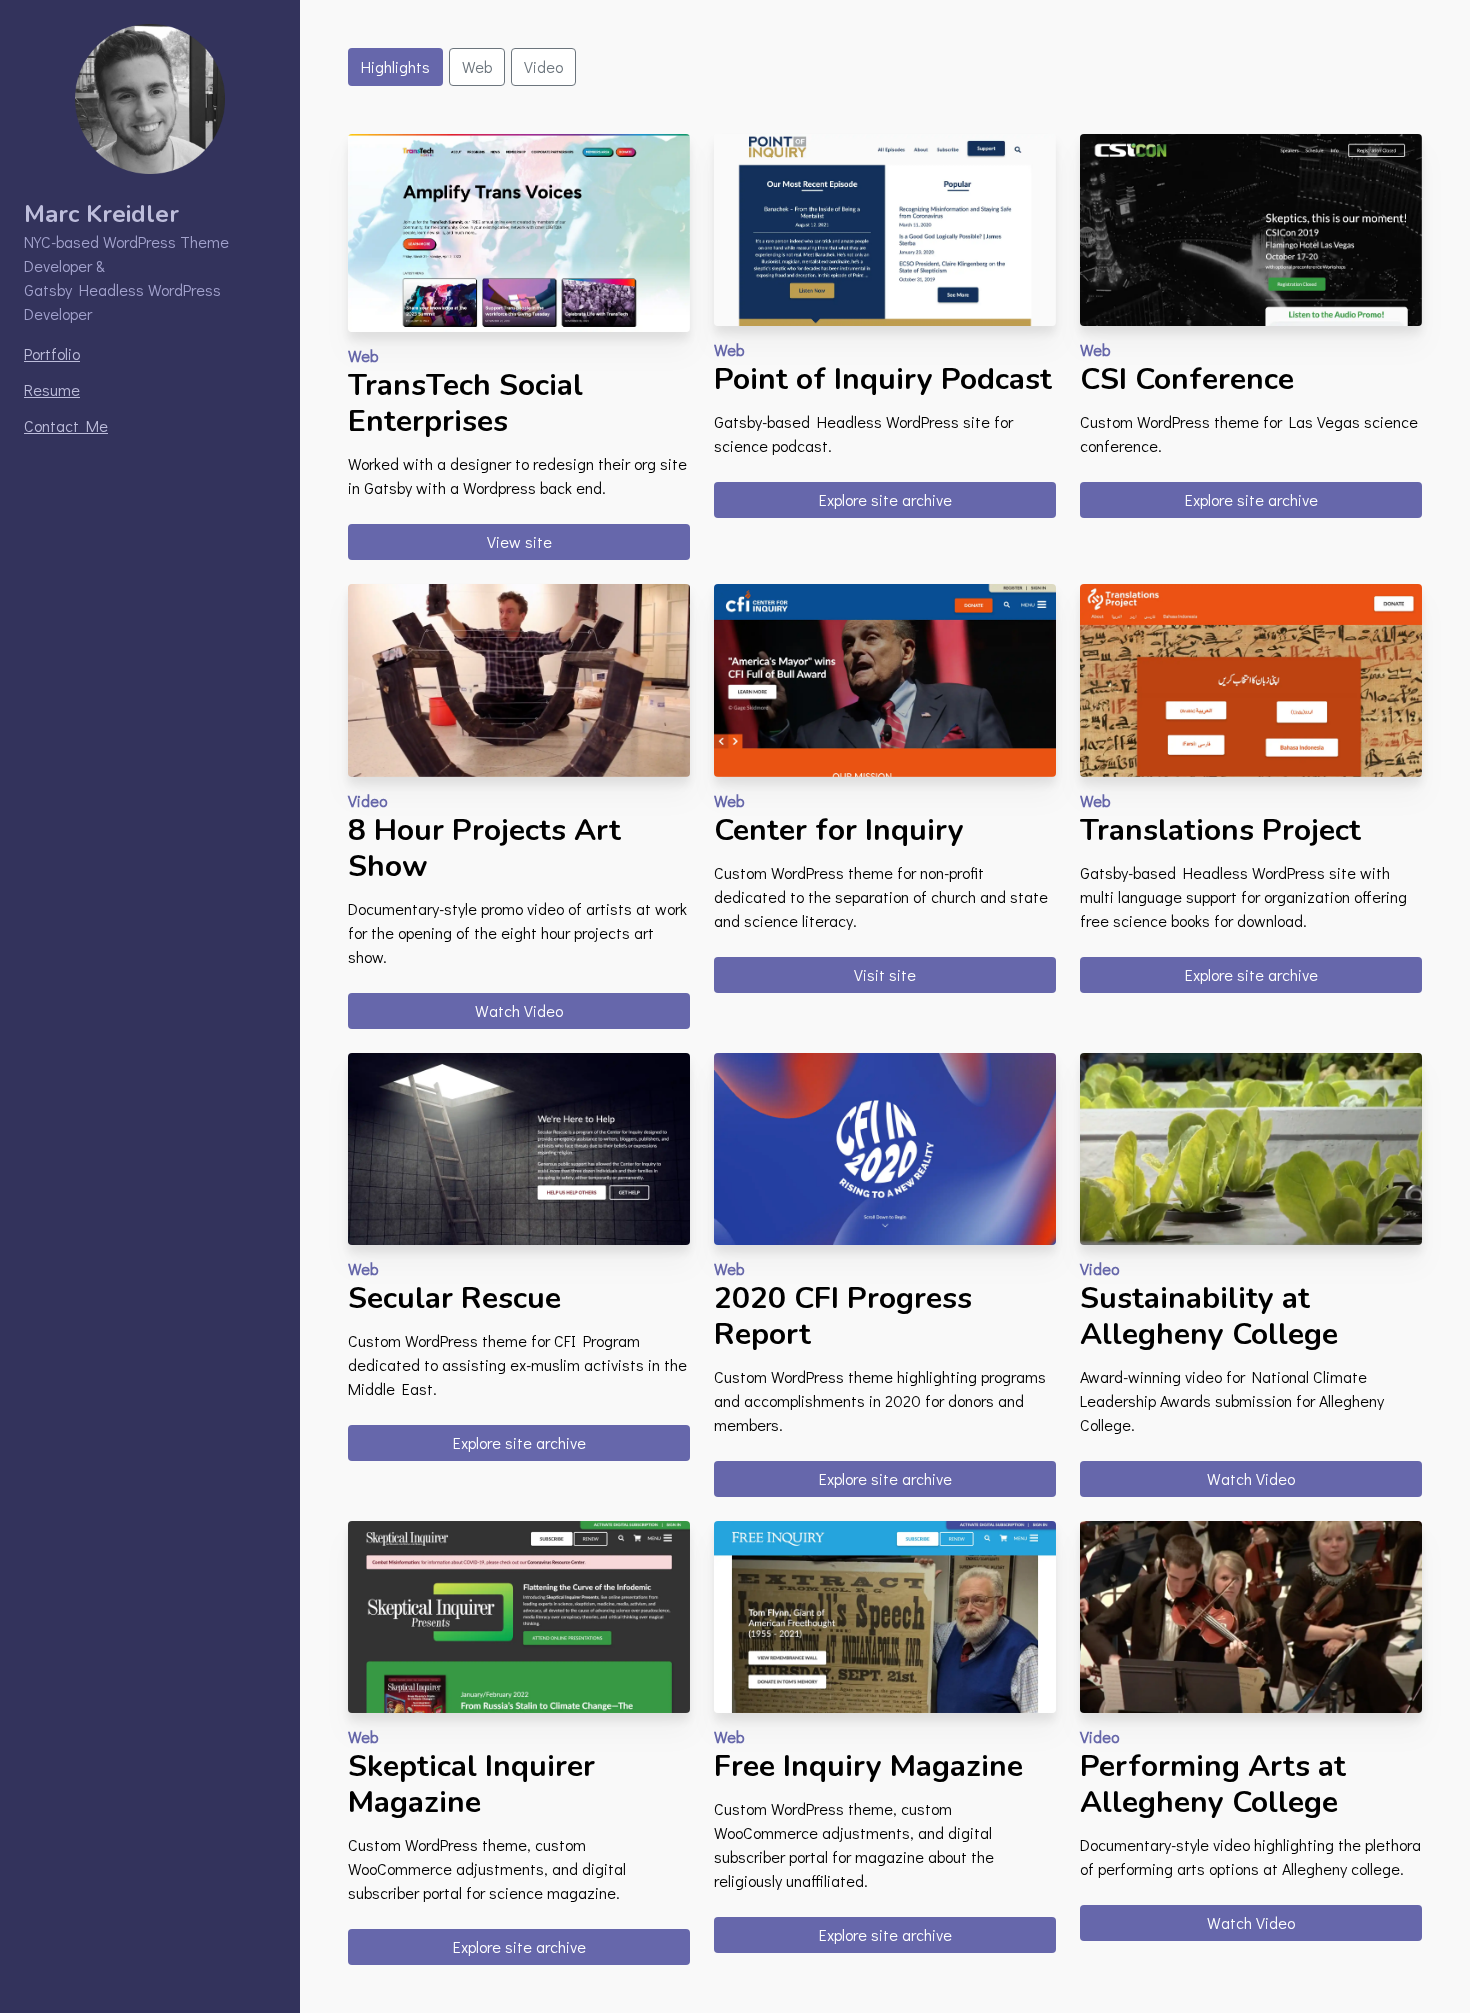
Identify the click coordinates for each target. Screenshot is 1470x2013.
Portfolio (52, 353)
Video (543, 66)
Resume (52, 389)
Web (477, 66)
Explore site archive (885, 499)
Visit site (885, 974)
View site (519, 541)
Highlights (395, 66)
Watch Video (519, 1010)
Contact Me (66, 425)
